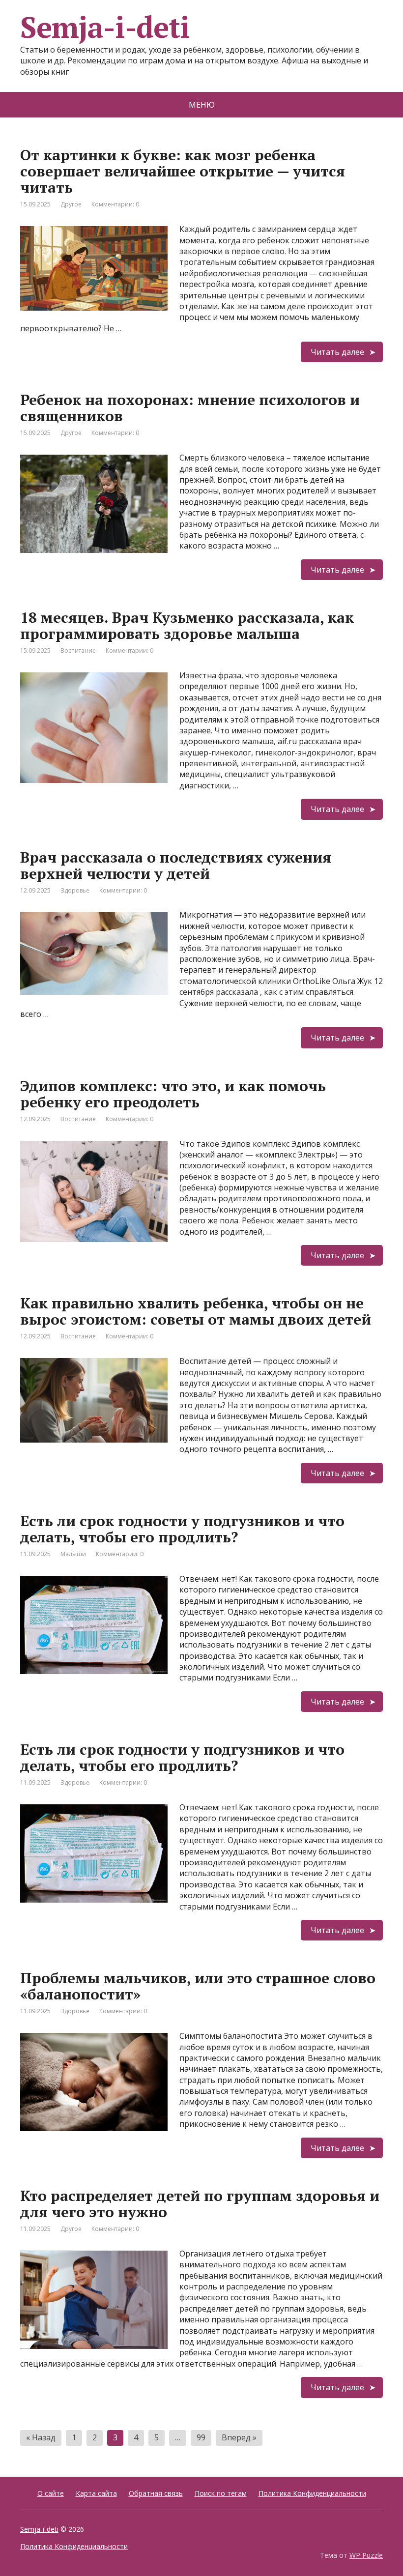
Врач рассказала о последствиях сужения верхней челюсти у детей (176, 865)
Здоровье (75, 890)
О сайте (51, 2493)
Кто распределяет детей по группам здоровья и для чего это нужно (200, 2204)
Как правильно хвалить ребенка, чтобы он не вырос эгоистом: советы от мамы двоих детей (196, 1311)
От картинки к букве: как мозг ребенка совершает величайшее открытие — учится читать (183, 171)
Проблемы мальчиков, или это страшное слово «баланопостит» (198, 1986)
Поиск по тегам (221, 2493)
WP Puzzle (366, 2555)
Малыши (73, 1554)
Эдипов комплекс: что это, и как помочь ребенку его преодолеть (173, 1094)
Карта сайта (96, 2493)
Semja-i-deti (39, 2529)
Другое (71, 204)
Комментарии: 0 (115, 204)
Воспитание (78, 651)
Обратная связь (156, 2493)
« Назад (41, 2437)
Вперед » (239, 2437)
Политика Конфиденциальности (312, 2493)
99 (201, 2437)
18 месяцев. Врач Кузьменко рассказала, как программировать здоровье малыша (187, 625)
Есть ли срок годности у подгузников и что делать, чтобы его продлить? (182, 1529)
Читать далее (337, 352)
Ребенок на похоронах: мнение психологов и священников (190, 408)
